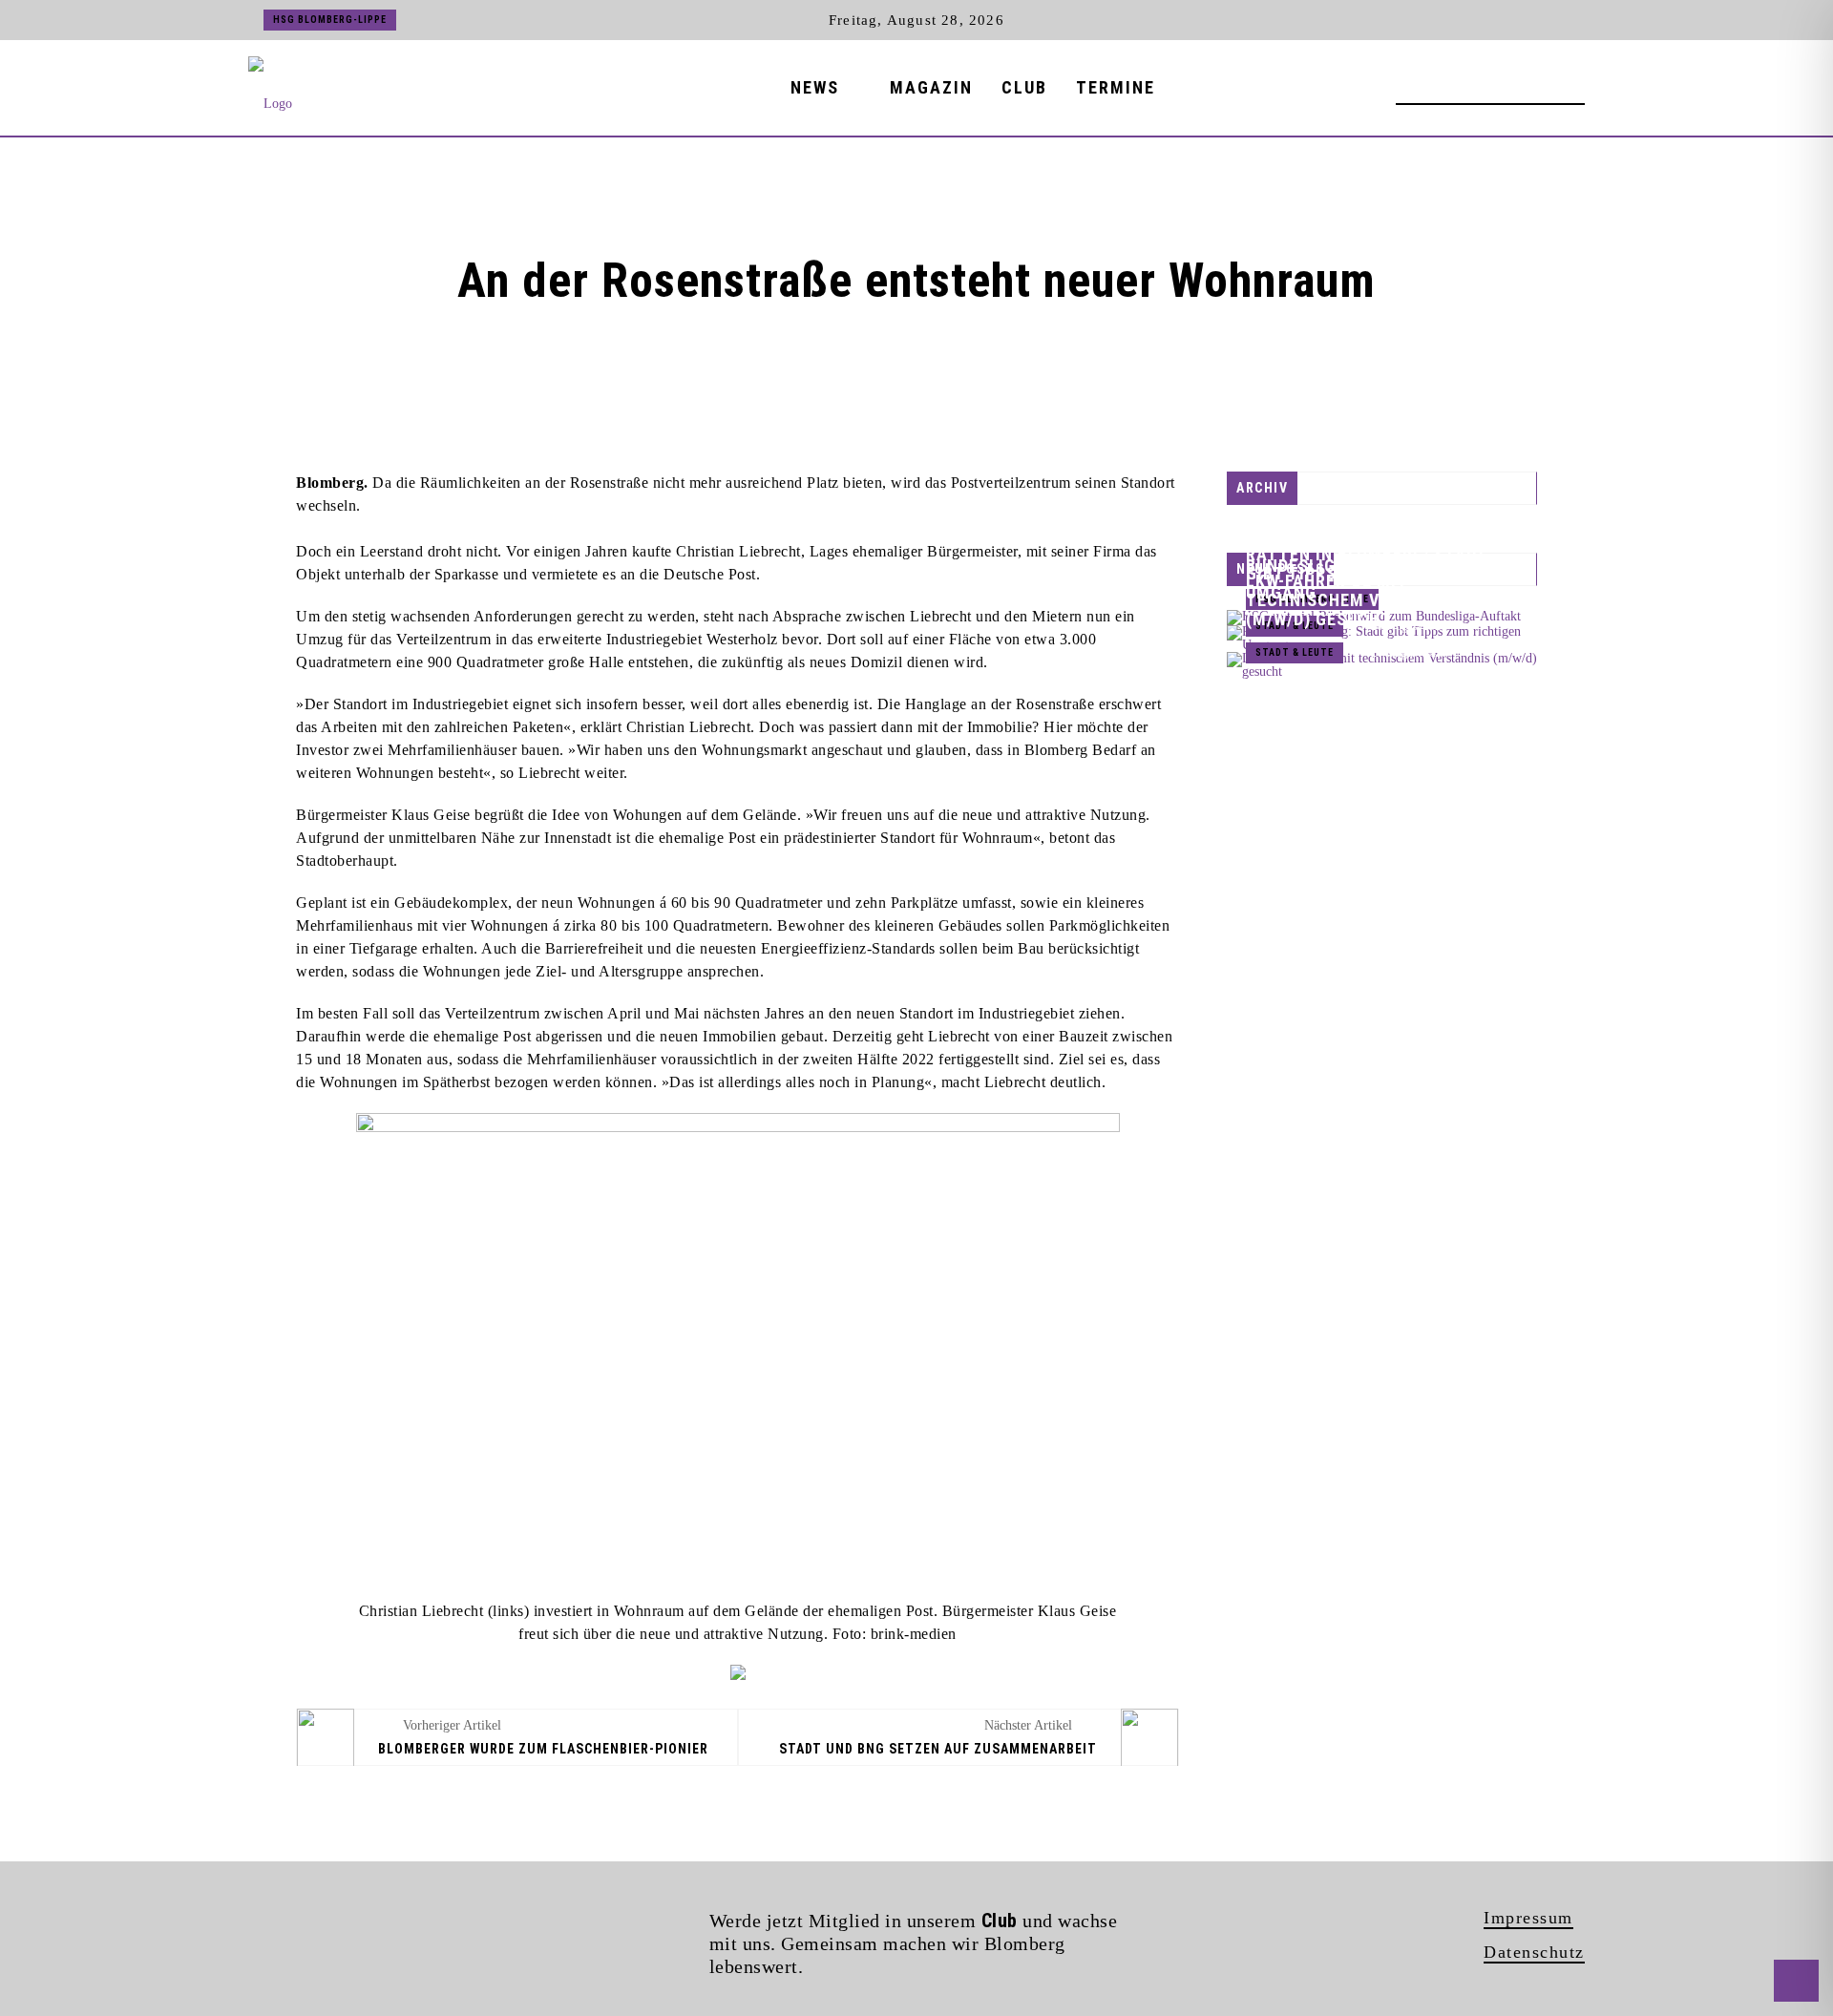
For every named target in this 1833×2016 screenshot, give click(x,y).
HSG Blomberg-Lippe (330, 20)
